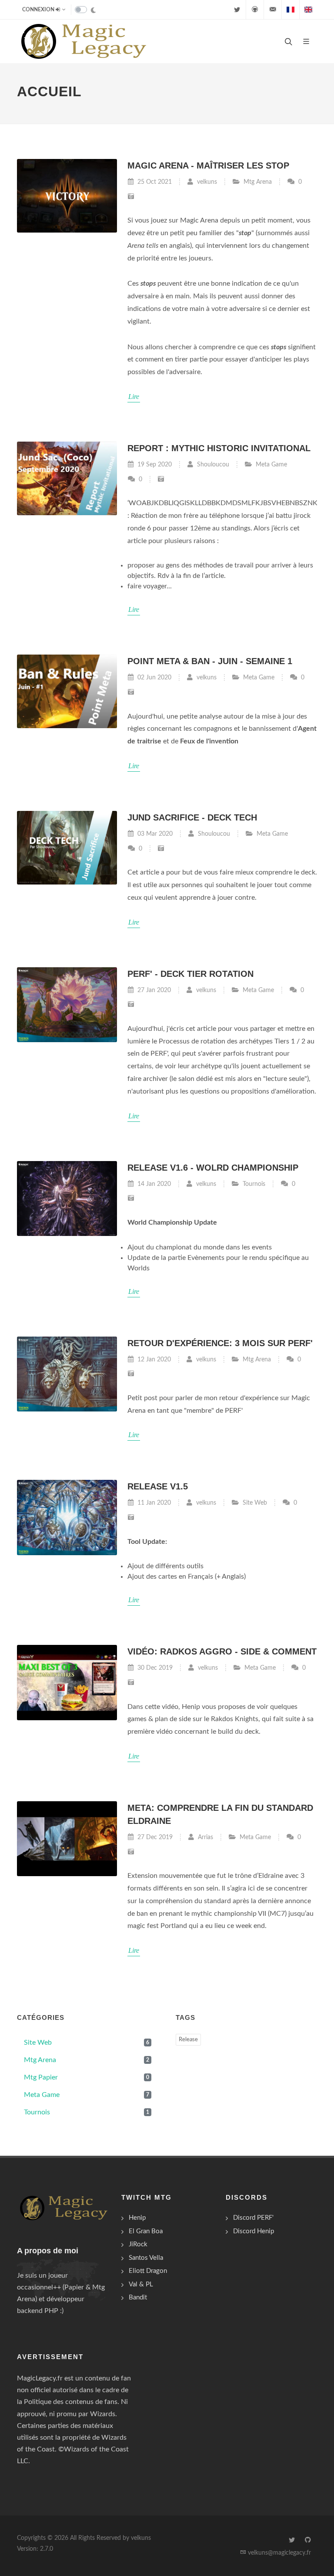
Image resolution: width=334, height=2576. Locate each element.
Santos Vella (146, 2258)
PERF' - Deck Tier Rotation (190, 974)
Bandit (138, 2297)
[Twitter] (237, 10)
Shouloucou (212, 464)
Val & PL (141, 2284)
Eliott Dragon (148, 2271)
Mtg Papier (87, 2077)
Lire (134, 397)
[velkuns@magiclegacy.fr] (273, 10)
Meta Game (271, 464)
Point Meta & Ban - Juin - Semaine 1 (210, 661)
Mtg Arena (258, 182)
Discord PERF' (253, 2218)
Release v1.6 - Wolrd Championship (213, 1168)
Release (188, 2040)
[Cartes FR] (291, 10)
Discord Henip (254, 2231)
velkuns (206, 182)
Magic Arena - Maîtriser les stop (208, 165)
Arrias (205, 1837)
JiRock (138, 2244)
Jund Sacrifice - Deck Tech (192, 817)
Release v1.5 (158, 1486)
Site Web (255, 1503)
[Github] (255, 10)
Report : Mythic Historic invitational (219, 448)
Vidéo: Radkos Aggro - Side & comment (222, 1651)
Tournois (254, 1184)
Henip (137, 2218)
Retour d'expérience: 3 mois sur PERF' (220, 1343)
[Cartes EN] (308, 10)
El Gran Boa (146, 2231)
